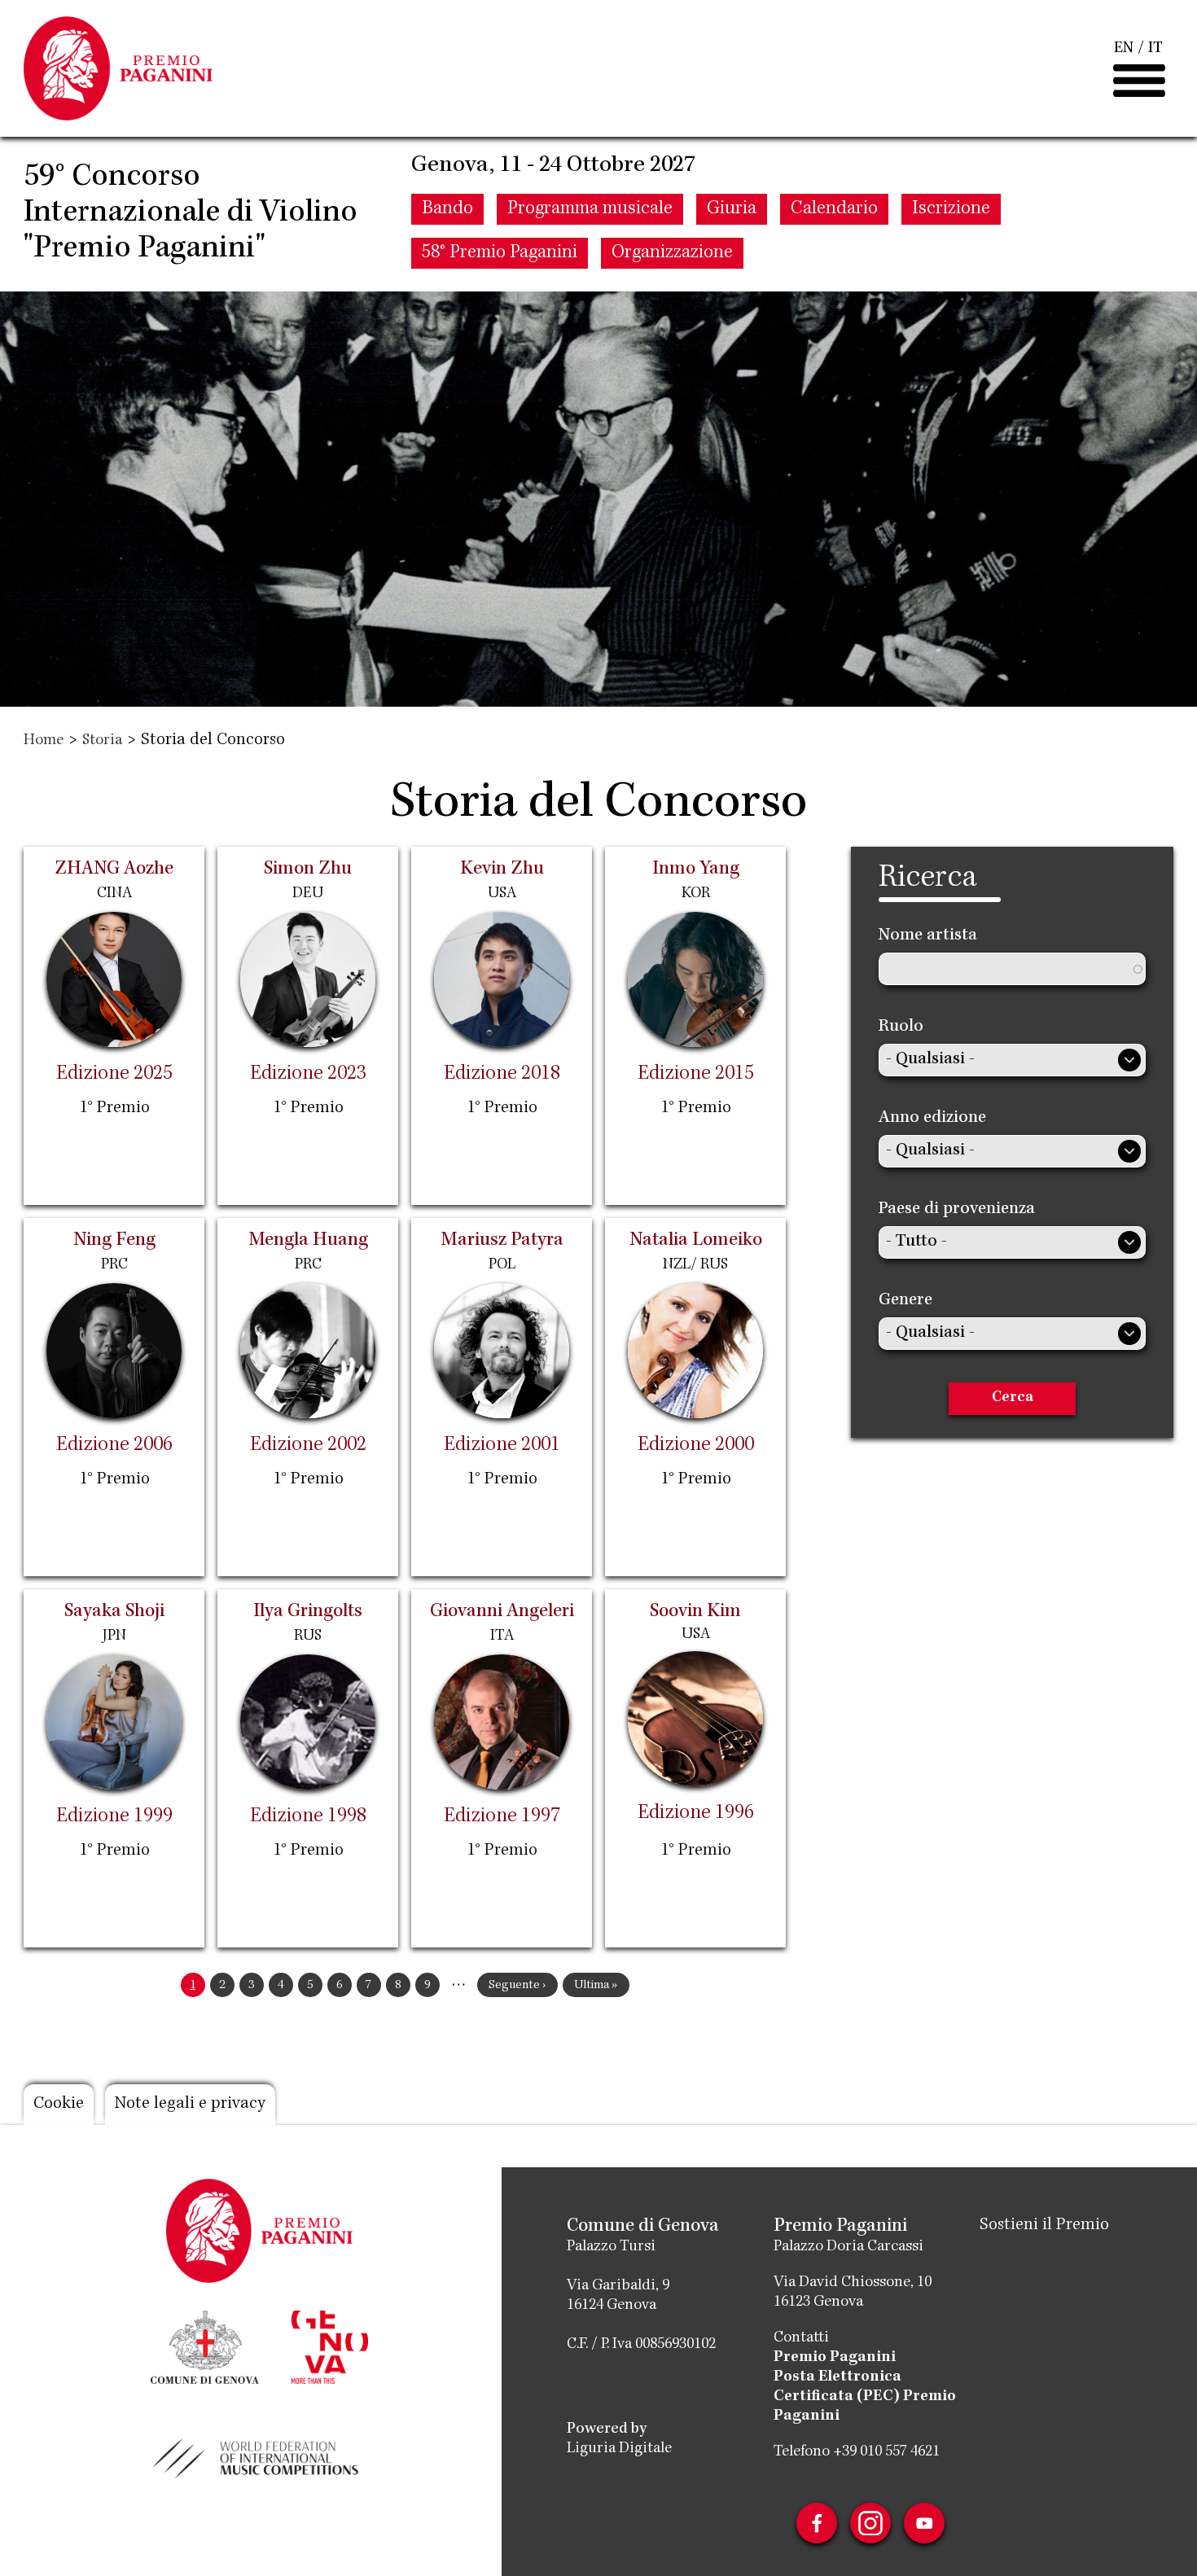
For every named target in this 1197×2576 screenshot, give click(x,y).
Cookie (59, 2105)
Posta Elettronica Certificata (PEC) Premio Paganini (865, 2397)
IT (1155, 49)
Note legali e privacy (190, 2105)
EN (1124, 49)
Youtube (924, 2523)
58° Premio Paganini (500, 253)
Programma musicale (590, 209)
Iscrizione (951, 209)
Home (44, 741)
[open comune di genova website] (205, 2346)
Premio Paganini (835, 2358)
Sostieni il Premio (1044, 2226)
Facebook (817, 2523)
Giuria (732, 209)
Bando (447, 209)
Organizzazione (672, 253)
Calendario (834, 209)
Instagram (870, 2523)
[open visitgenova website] (330, 2346)
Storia (102, 741)
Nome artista (928, 936)
